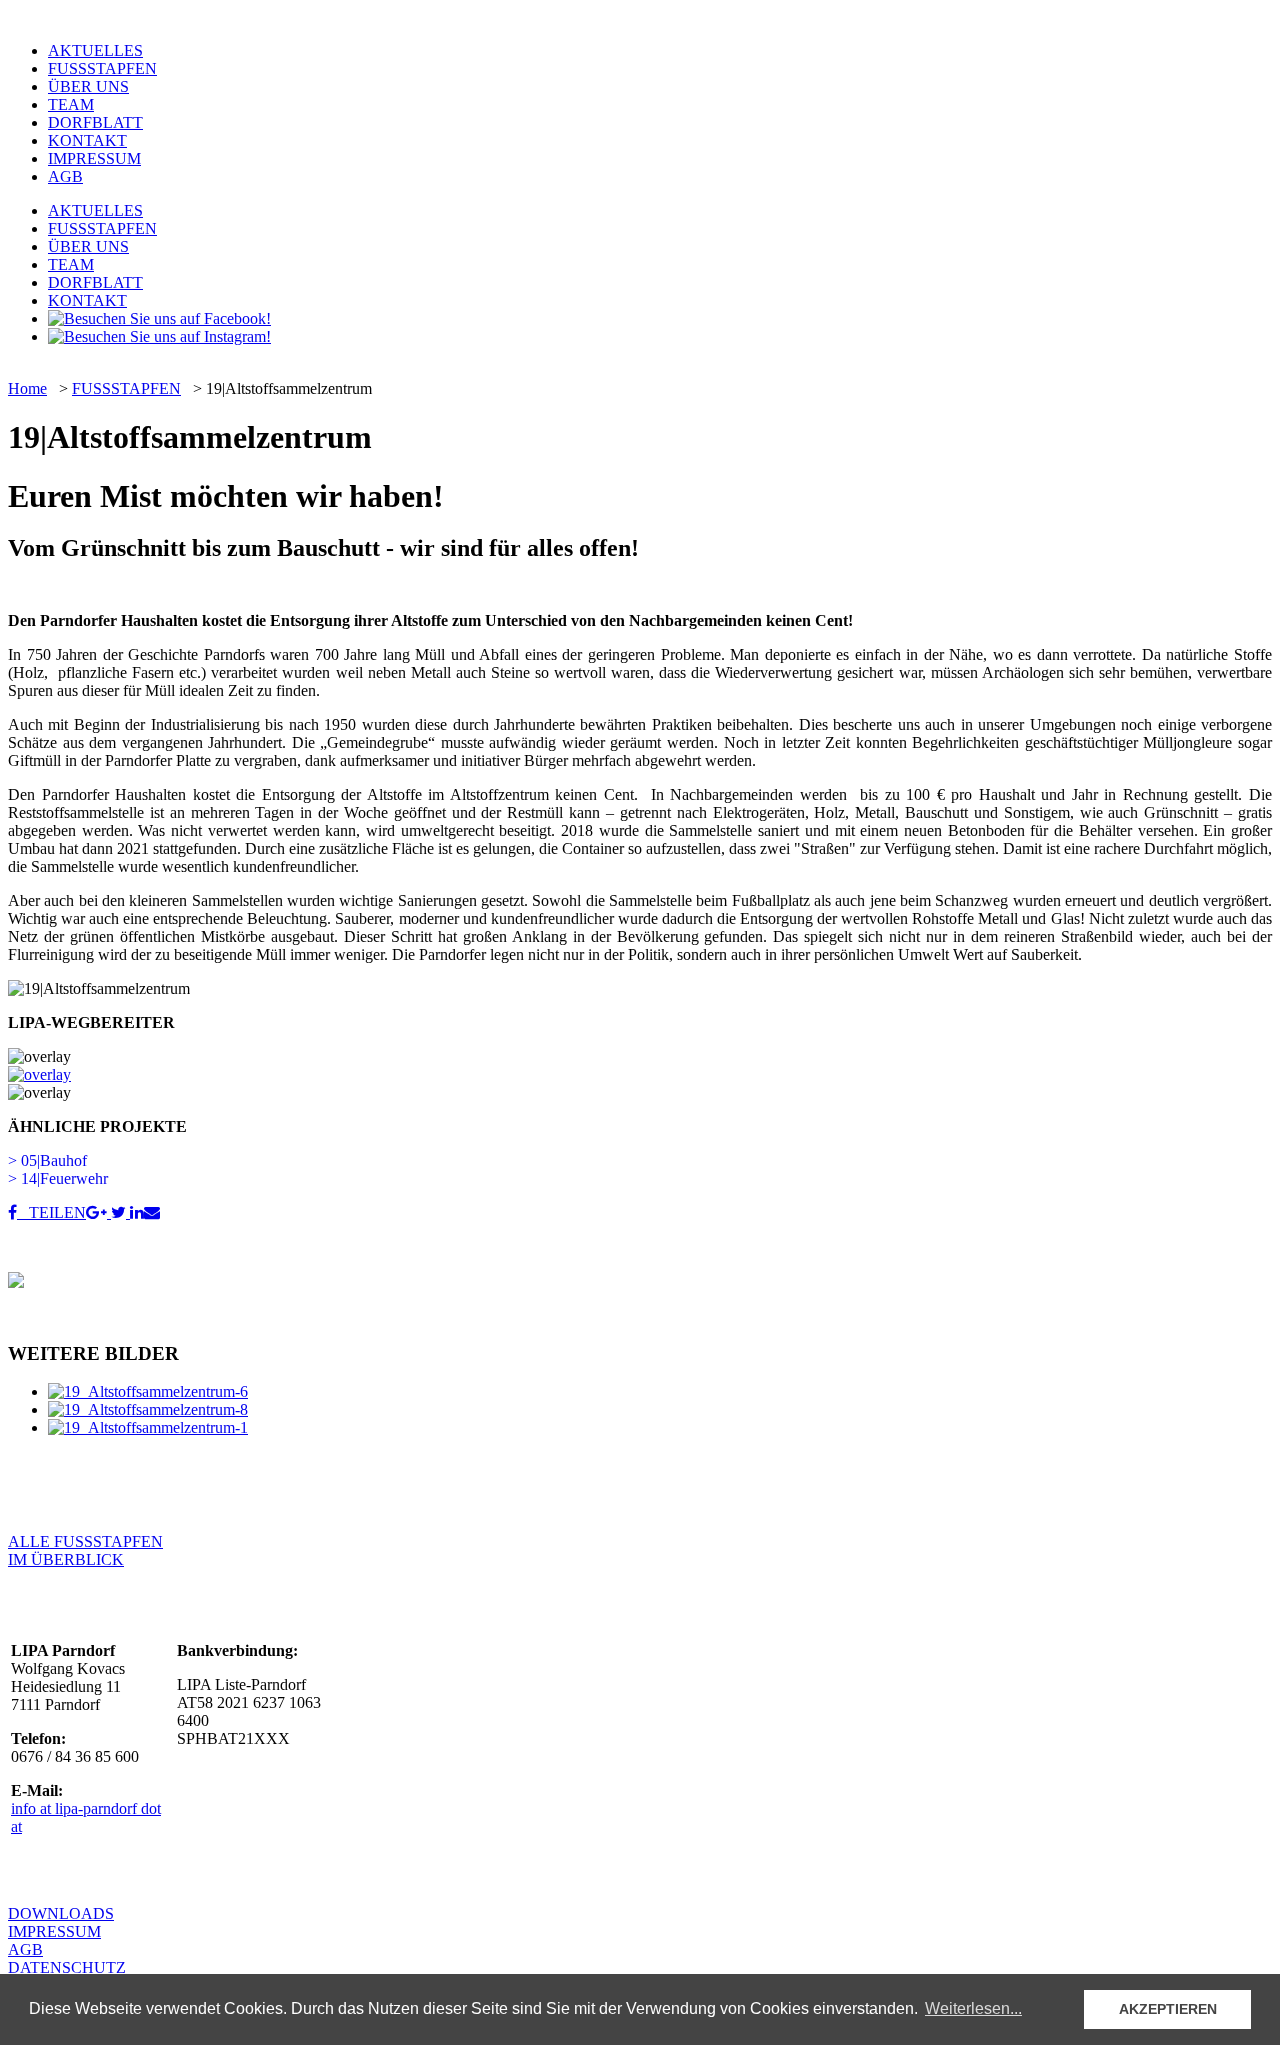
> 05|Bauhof (47, 1160)
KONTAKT (87, 140)
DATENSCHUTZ (67, 1967)
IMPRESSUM (94, 158)
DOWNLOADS (61, 1913)
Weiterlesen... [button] (973, 2008)
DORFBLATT (95, 122)
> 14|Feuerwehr (58, 1178)
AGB (65, 176)
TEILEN (51, 1212)
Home (27, 388)
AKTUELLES (95, 50)
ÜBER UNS (88, 86)
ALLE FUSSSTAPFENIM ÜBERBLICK (85, 1550)
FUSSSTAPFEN (102, 68)
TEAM (71, 104)
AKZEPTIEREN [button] (1168, 2009)
